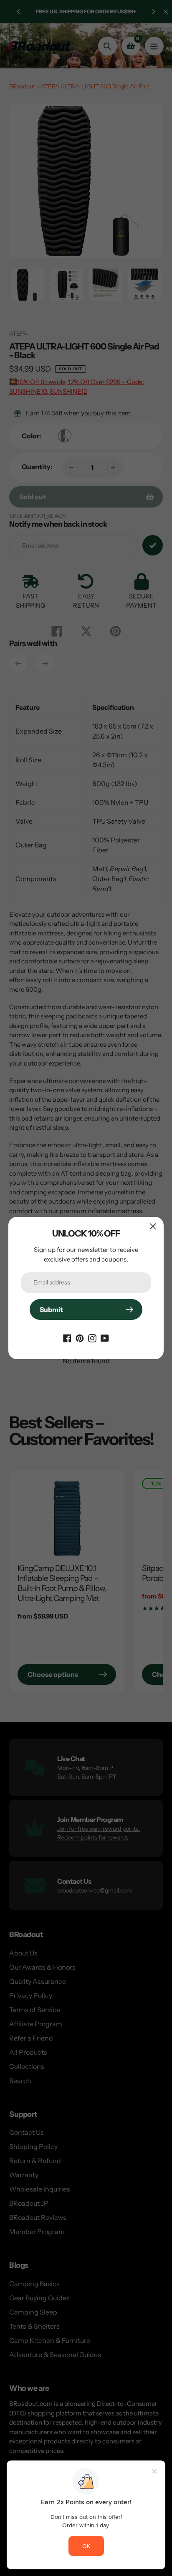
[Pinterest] (80, 1337)
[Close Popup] (153, 1226)
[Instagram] (92, 1337)
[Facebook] (67, 1337)
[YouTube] (105, 1337)
